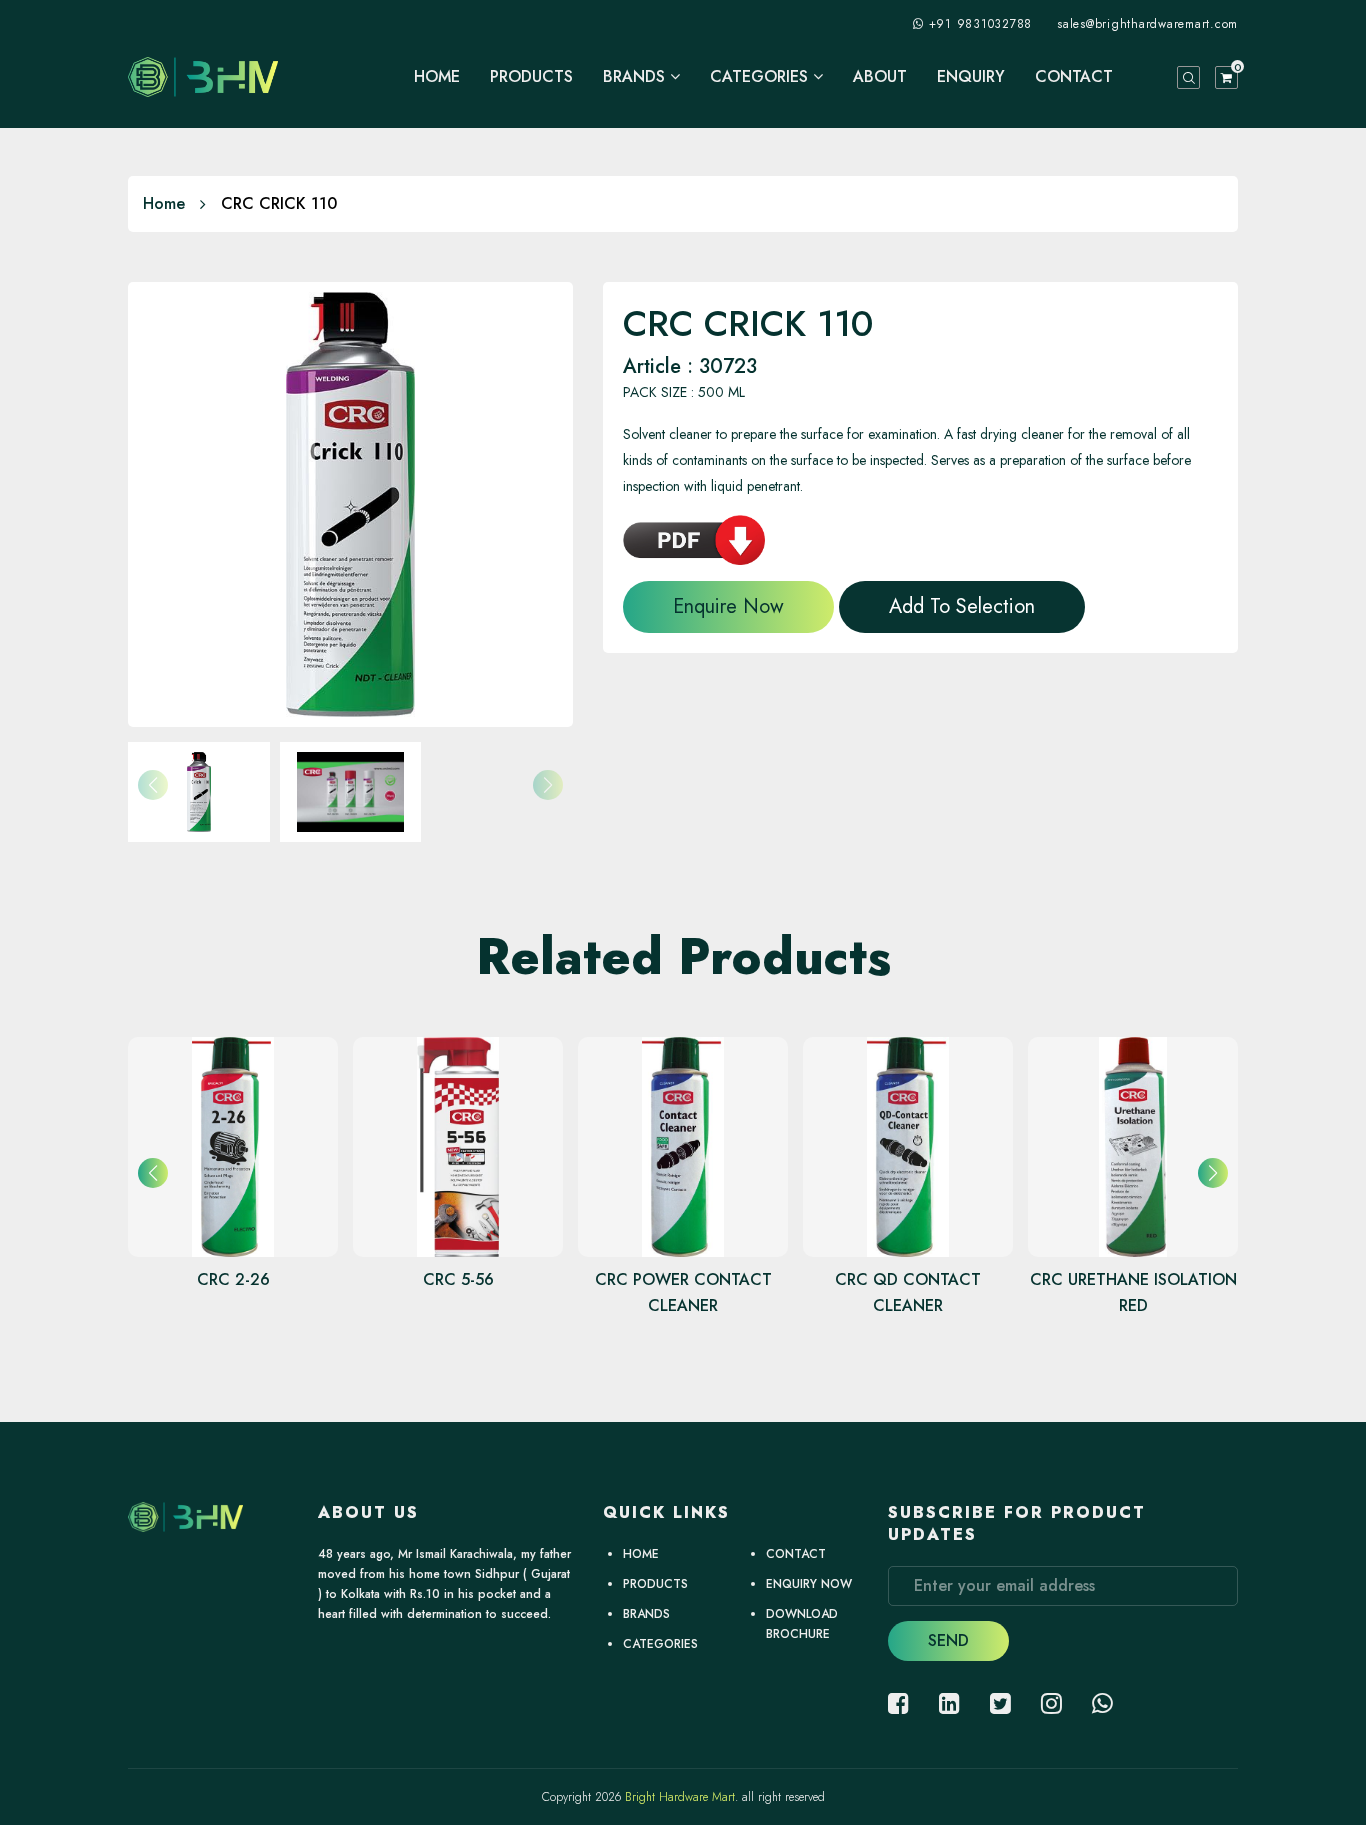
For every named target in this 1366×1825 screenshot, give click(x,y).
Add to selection (962, 606)
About (880, 77)
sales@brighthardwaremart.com (1147, 24)
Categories (761, 77)
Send (948, 1640)
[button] (1213, 1173)
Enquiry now (809, 1584)
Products (531, 77)
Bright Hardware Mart (680, 1797)
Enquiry (971, 77)
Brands (636, 77)
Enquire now (728, 606)
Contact (1074, 77)
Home (437, 77)
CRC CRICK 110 (279, 203)
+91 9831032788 (981, 24)
